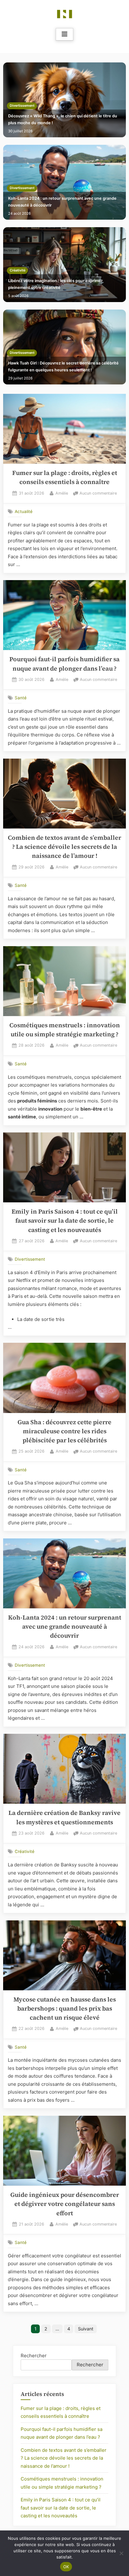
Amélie (62, 493)
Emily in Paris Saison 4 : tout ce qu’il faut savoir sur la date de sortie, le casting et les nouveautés (65, 1221)
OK (66, 2567)
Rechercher (34, 2356)
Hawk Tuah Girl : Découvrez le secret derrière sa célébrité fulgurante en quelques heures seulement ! (63, 367)
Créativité (18, 270)
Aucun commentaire (98, 494)
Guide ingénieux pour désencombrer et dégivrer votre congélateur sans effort (65, 2204)
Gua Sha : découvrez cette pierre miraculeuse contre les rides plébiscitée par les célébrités (64, 1431)
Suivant (86, 2329)
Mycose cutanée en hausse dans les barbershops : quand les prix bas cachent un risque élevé (65, 2009)
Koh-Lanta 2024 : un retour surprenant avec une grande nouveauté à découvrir (62, 202)
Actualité (24, 511)
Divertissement (22, 106)
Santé (21, 698)
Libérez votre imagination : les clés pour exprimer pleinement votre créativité (55, 284)
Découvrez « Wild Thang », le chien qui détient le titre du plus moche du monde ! (63, 119)
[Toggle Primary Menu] (64, 34)
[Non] (121, 2553)
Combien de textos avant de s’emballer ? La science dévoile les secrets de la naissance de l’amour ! (64, 847)
